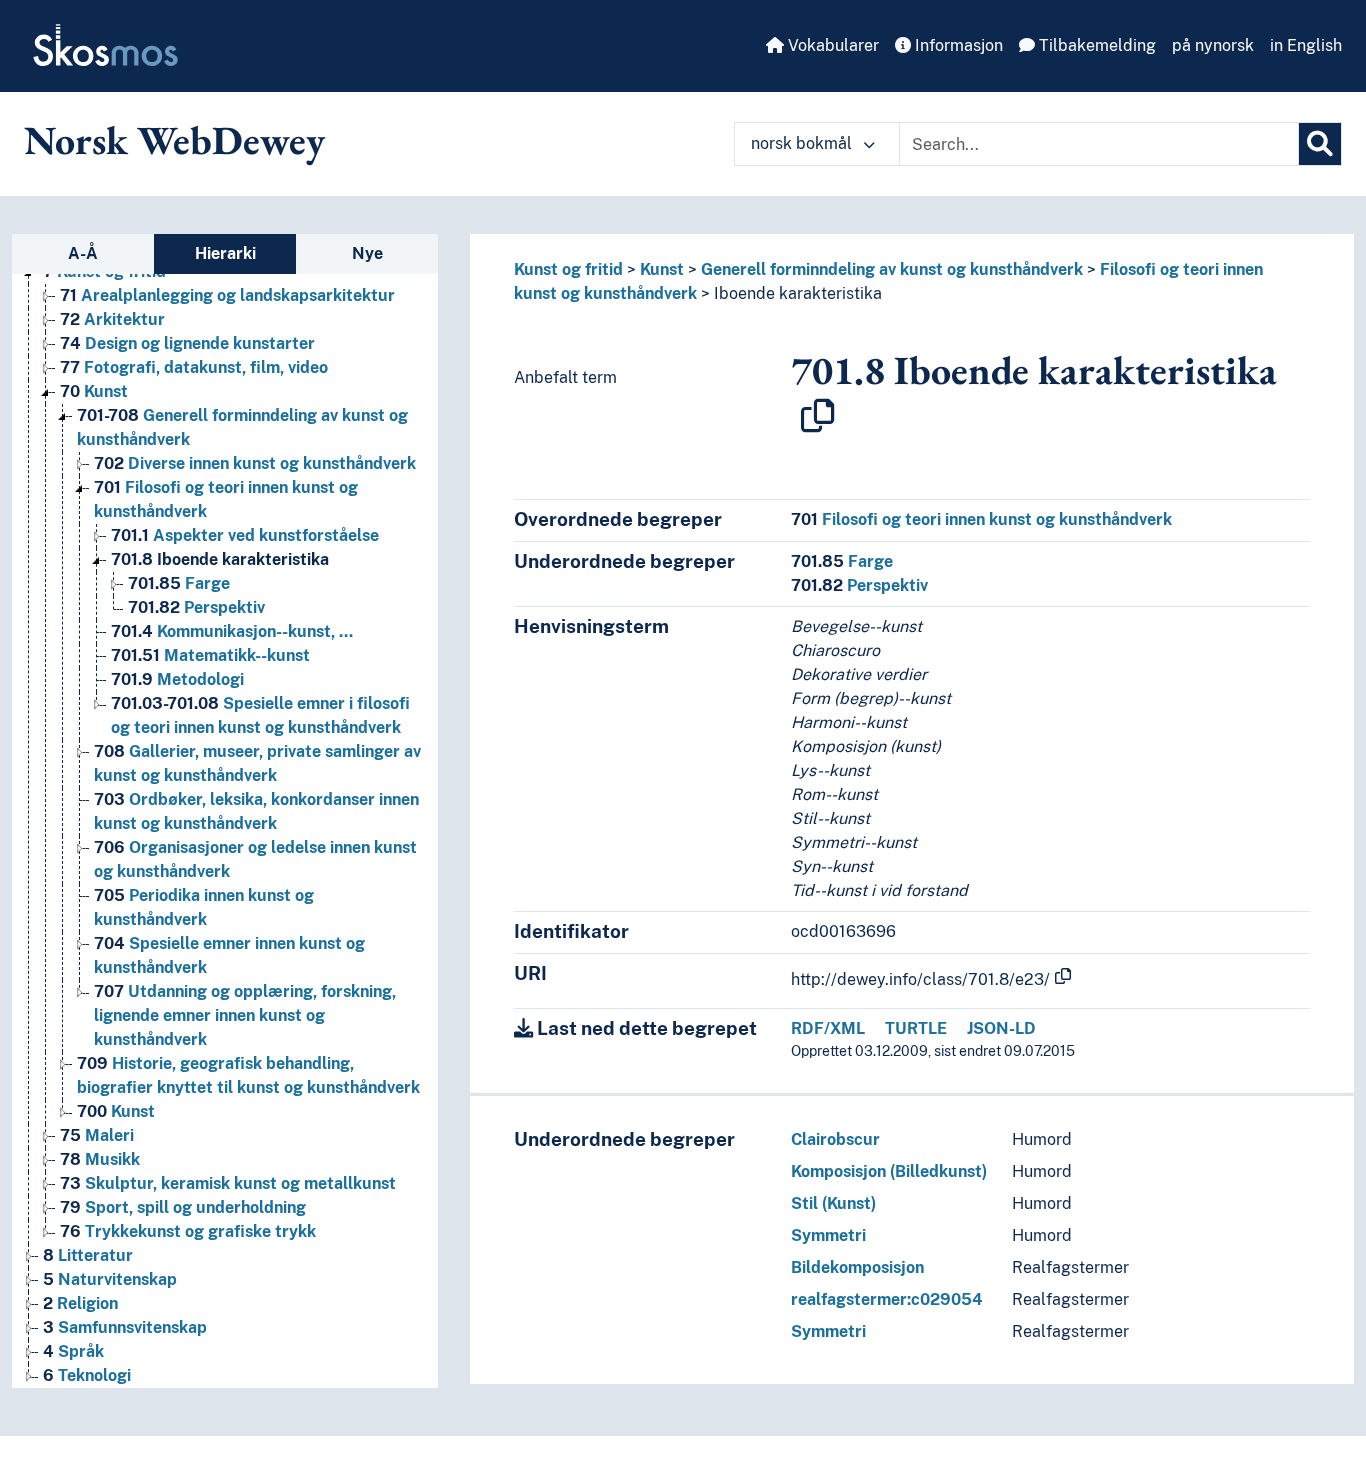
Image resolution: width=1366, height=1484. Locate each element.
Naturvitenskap (110, 1279)
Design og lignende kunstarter (187, 343)
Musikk (100, 1159)
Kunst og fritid (568, 269)
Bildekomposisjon (857, 1267)
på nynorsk (1213, 45)
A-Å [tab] (83, 253)
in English (1306, 45)
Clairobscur (835, 1139)
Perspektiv (196, 607)
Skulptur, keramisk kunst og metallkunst (228, 1183)
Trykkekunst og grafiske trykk (188, 1231)
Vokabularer (831, 45)
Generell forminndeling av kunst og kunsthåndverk (892, 269)
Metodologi (177, 679)
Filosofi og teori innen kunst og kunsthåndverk (981, 519)
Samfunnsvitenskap (125, 1327)
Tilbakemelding (1095, 45)
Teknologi (87, 1375)
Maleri (97, 1135)
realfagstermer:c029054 (887, 1299)
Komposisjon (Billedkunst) (889, 1171)
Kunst (94, 391)
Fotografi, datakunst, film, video (194, 367)
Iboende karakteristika (220, 559)
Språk (73, 1351)
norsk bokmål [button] (803, 143)
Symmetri (828, 1235)
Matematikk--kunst (210, 655)
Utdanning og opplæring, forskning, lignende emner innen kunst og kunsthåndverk (245, 1015)
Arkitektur (112, 319)
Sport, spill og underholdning (183, 1207)
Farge (179, 583)
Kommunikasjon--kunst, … (232, 631)
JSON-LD (1001, 1028)
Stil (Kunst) (833, 1203)
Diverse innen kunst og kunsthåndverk (255, 463)
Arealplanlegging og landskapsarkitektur (227, 295)
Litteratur (88, 1255)
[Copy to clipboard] (818, 416)
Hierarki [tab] (225, 253)
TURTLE (916, 1028)
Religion (80, 1303)
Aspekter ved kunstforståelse (245, 535)
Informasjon (957, 45)
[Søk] (1320, 144)
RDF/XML (828, 1028)
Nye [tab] (367, 253)
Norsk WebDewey (174, 140)
